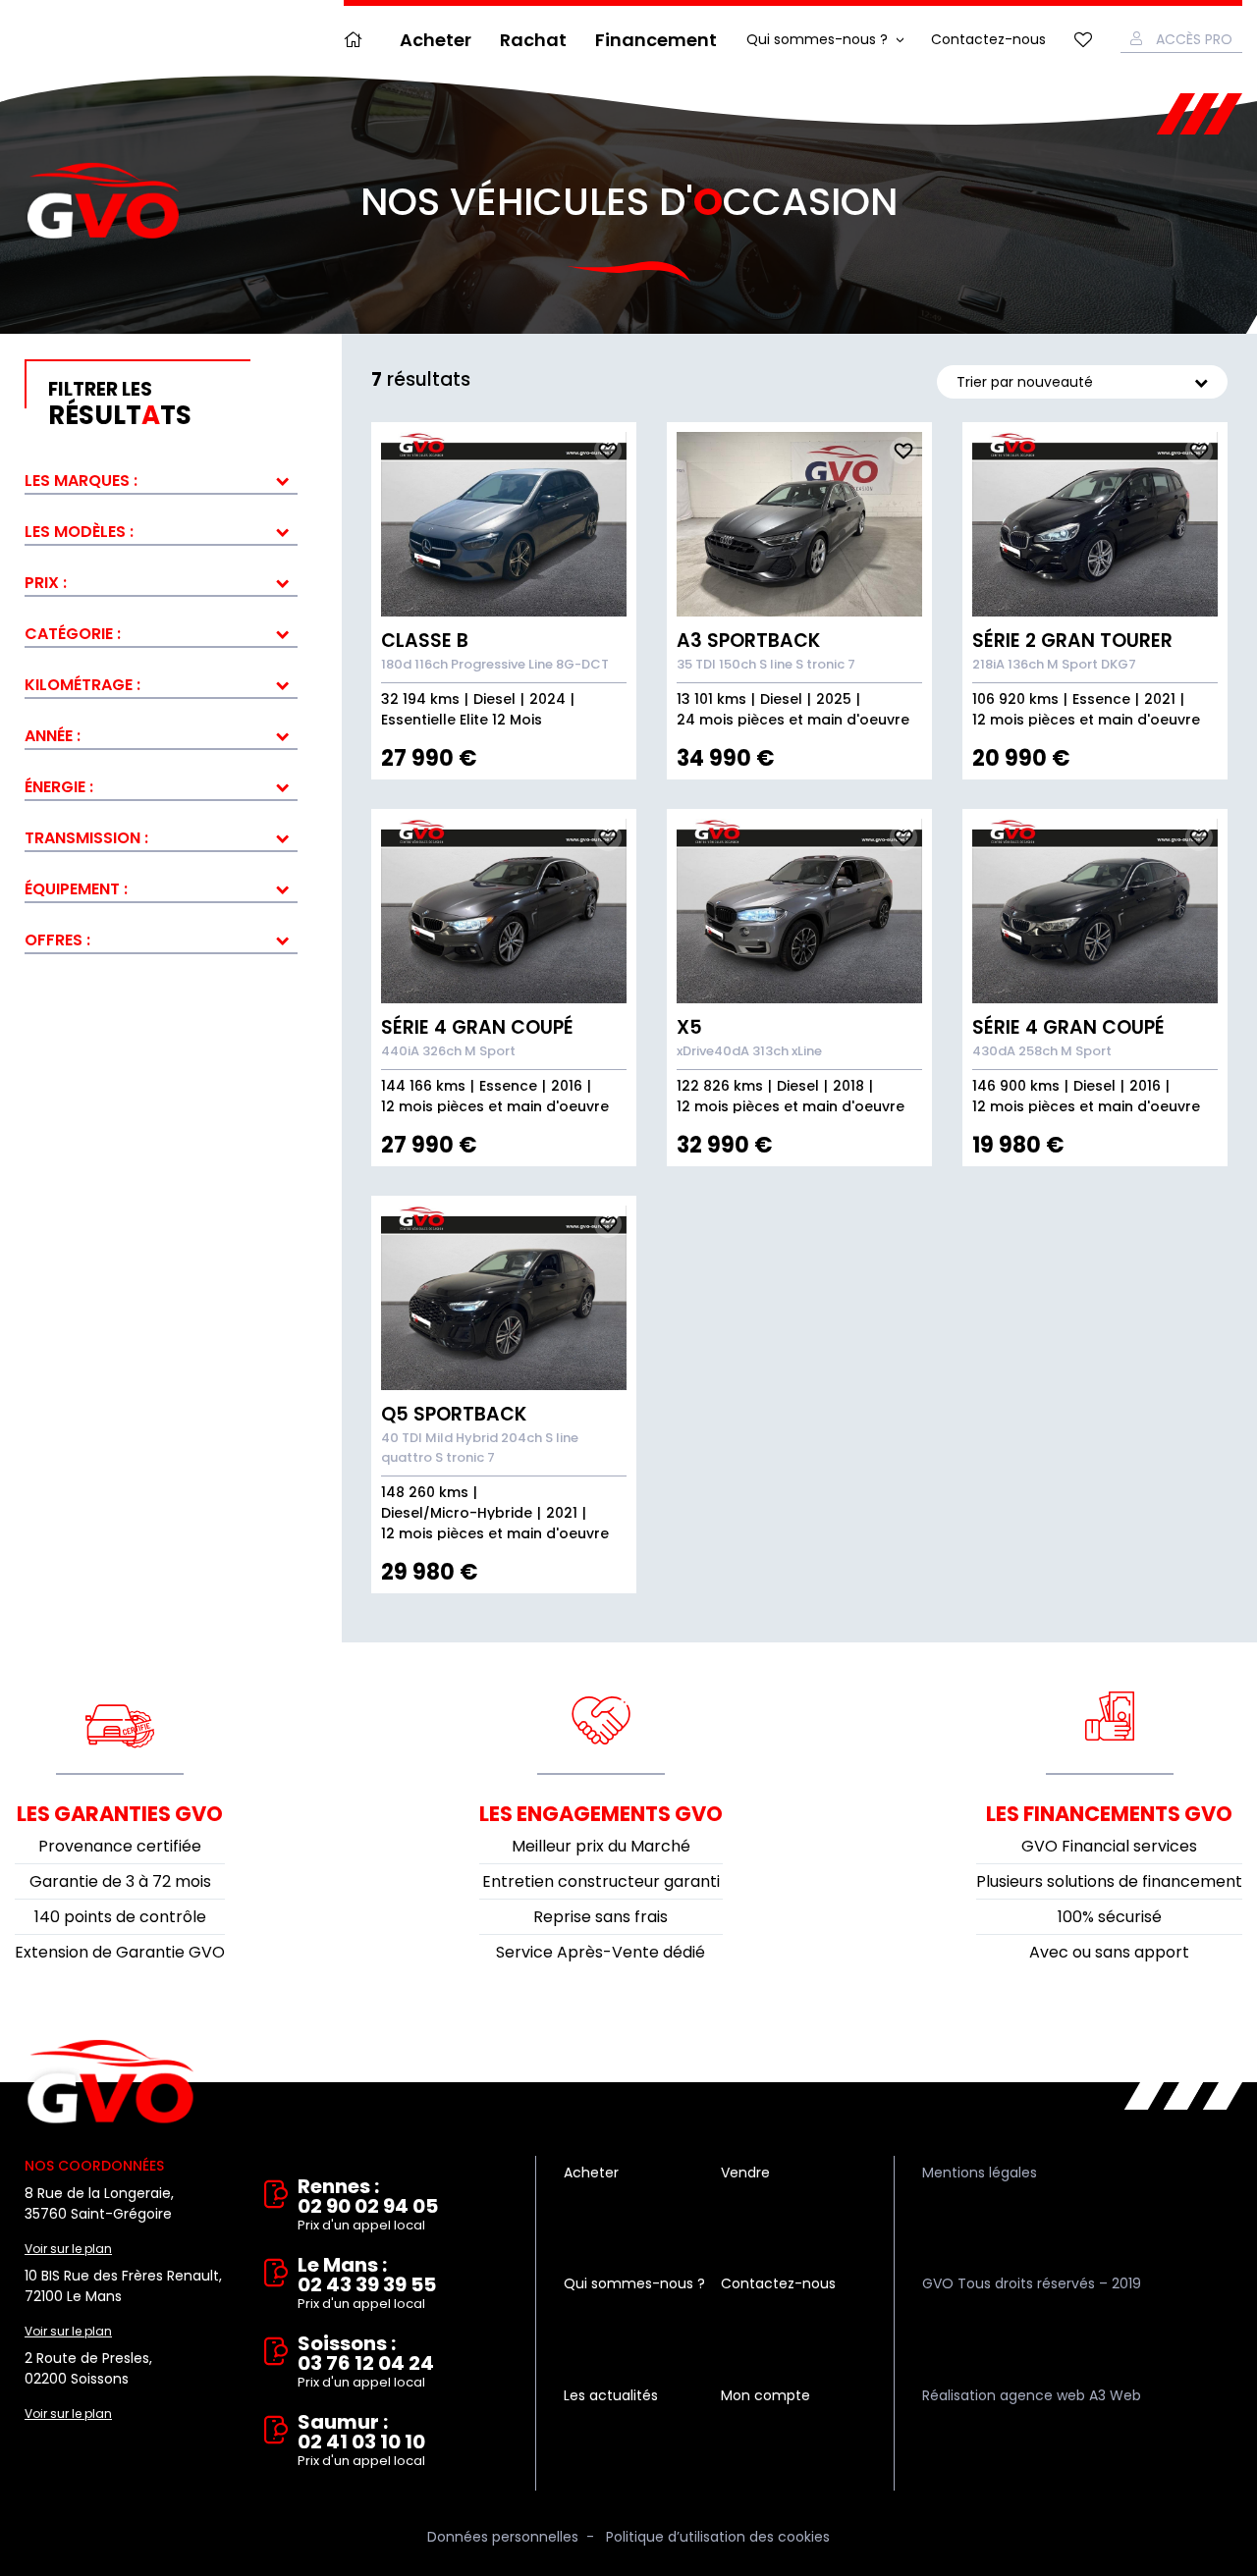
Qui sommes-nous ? (817, 39)
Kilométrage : (82, 685)
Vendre (745, 2173)
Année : (53, 736)
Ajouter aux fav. (608, 451)
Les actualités (611, 2395)
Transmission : (86, 838)
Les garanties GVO (120, 1814)
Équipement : (76, 889)
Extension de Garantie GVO (120, 1952)
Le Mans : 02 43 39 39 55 (367, 2284)
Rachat (533, 40)
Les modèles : (79, 532)
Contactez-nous (988, 39)
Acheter (436, 40)
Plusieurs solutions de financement (1109, 1881)
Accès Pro (1194, 39)
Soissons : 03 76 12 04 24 (366, 2362)
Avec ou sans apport (1109, 1952)
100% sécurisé (1110, 1917)
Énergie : (59, 787)
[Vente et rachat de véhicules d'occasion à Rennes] (103, 201)
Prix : (46, 583)
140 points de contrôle (120, 1917)
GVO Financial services (1109, 1846)
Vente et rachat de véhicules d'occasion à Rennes (110, 2082)
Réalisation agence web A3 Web (1032, 2395)
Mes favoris (1083, 40)
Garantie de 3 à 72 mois (120, 1881)
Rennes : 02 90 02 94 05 (368, 2205)
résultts (120, 404)
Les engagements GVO (601, 1814)
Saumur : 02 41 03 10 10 (361, 2441)
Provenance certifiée (120, 1846)
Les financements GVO (1109, 1814)
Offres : (57, 940)
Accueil (357, 40)
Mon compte (765, 2395)
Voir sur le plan (68, 2249)
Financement (656, 40)
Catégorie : (73, 634)
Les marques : (81, 481)
